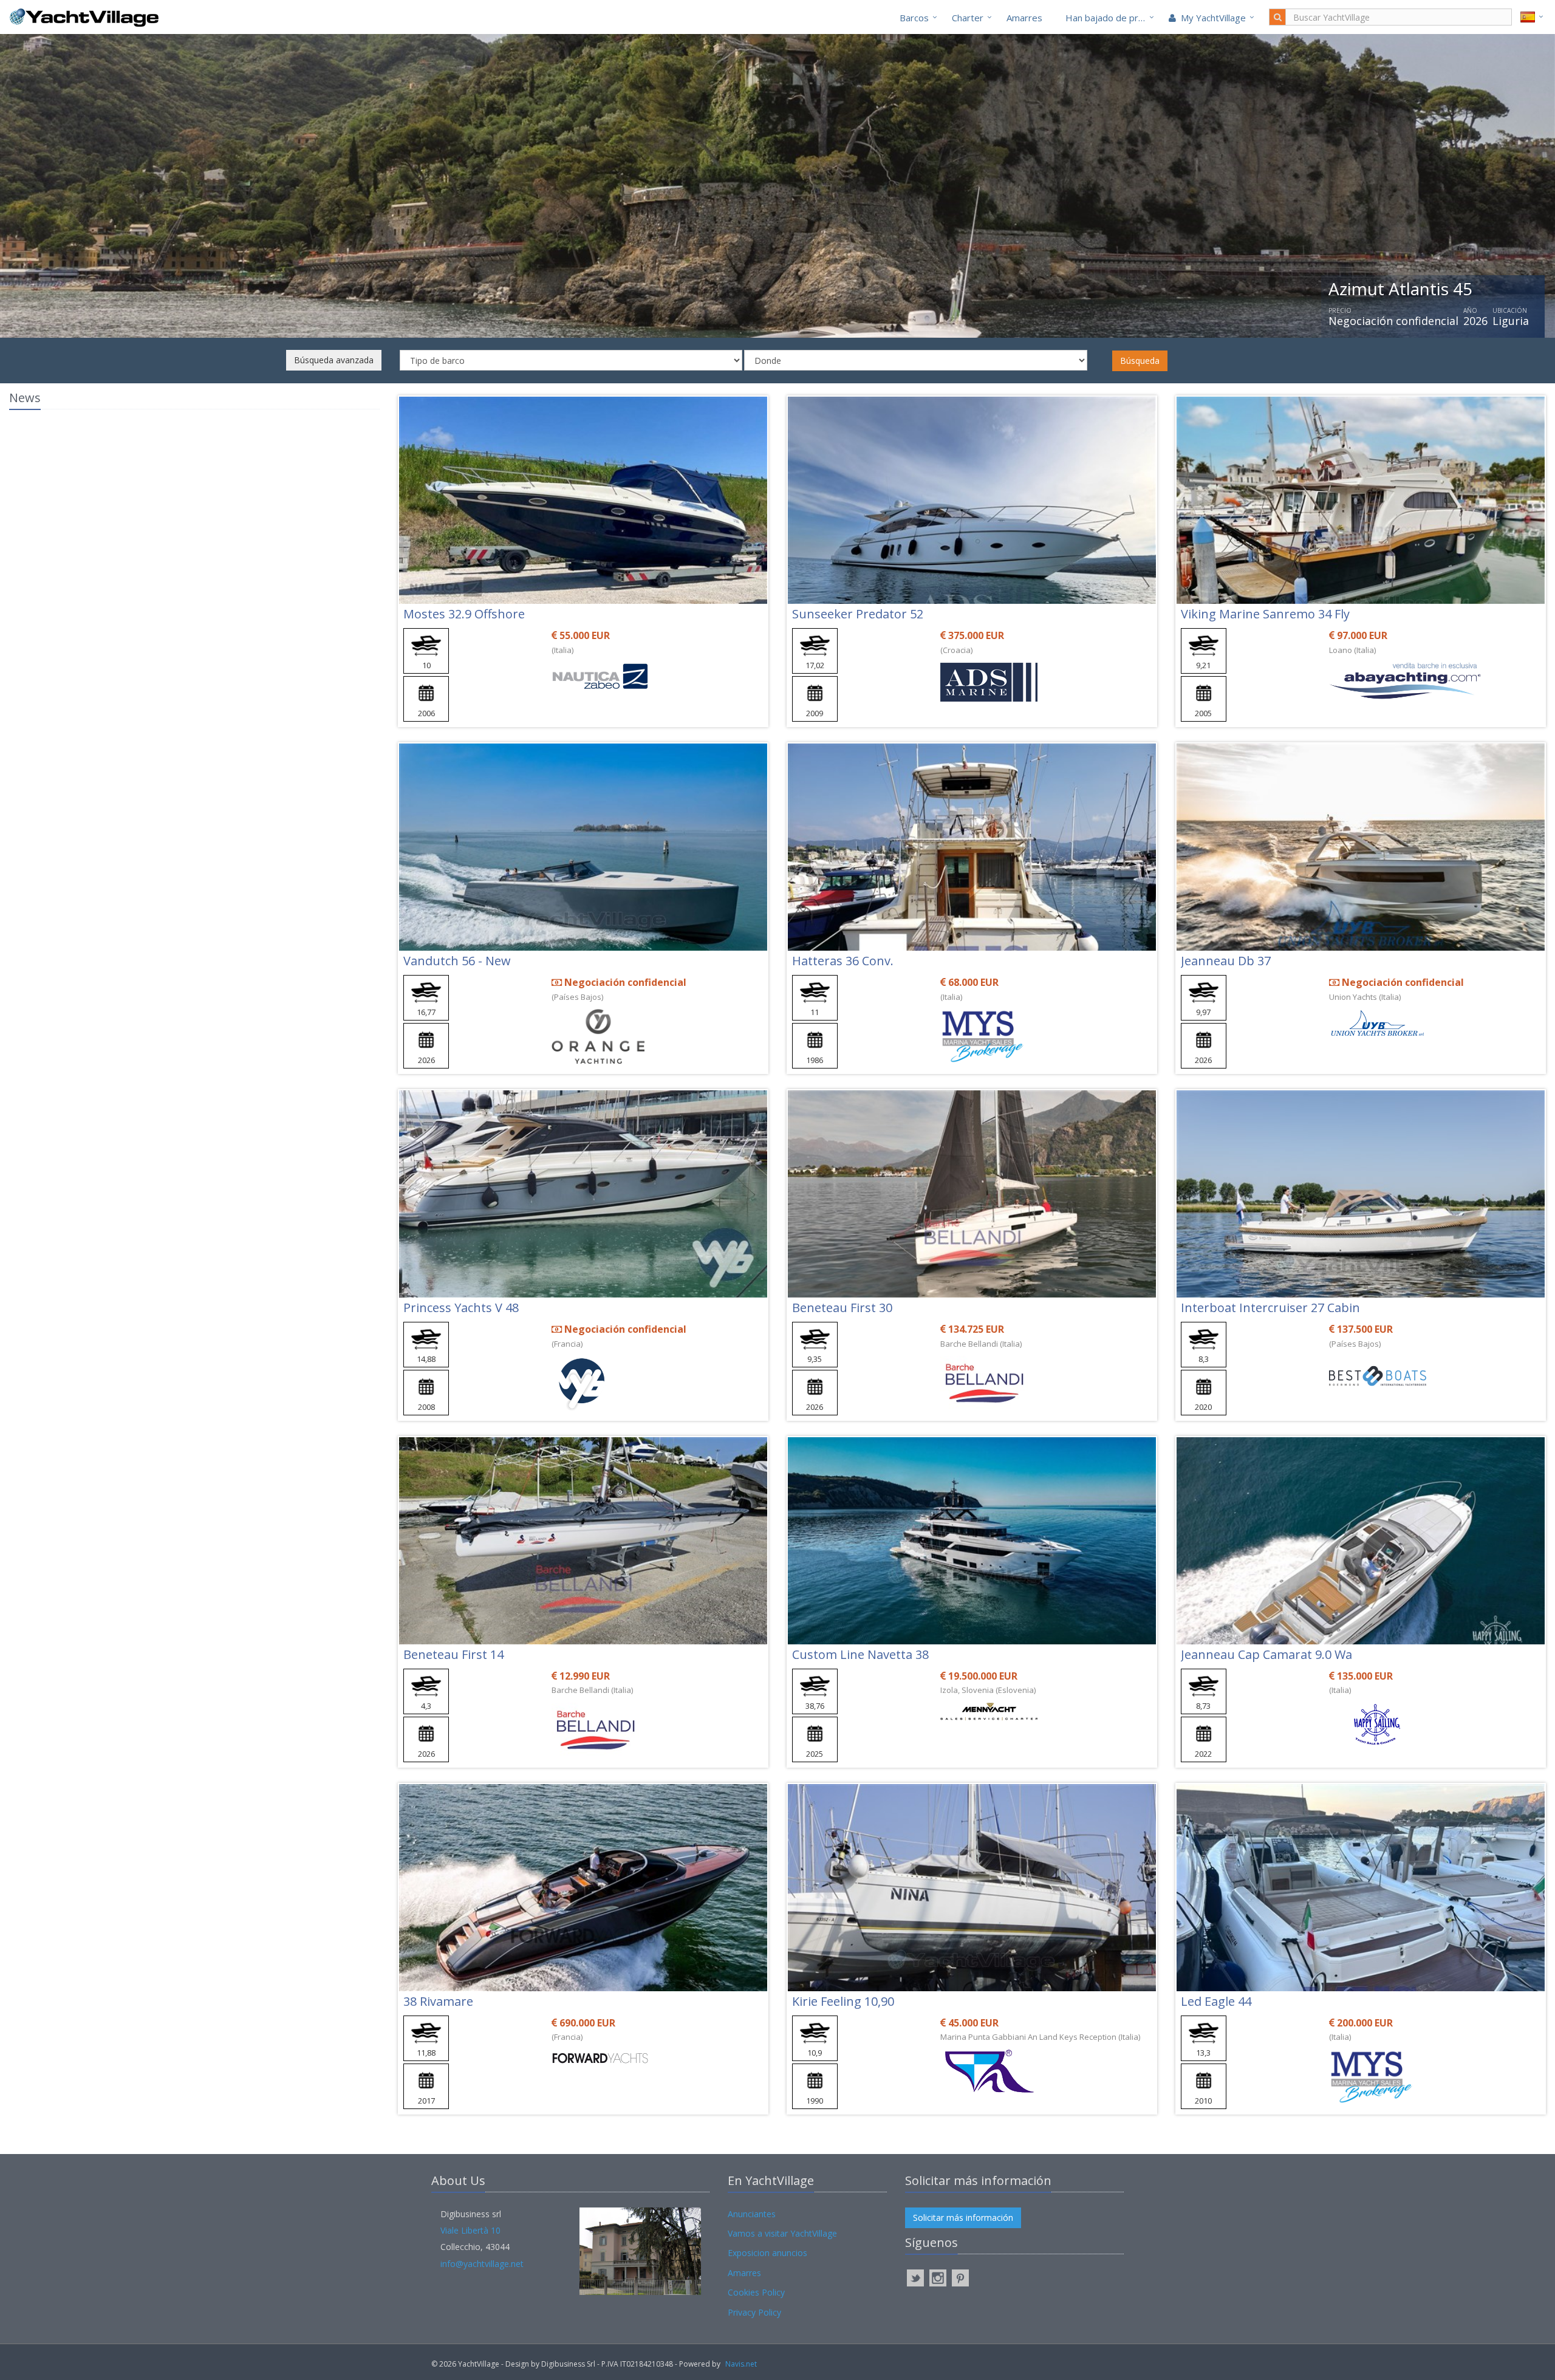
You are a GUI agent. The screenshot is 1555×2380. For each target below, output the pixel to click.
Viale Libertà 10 (470, 2230)
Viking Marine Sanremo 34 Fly (1265, 614)
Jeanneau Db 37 (1226, 961)
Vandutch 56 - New (457, 961)
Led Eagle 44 (1216, 2001)
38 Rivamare (438, 2001)
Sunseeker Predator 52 (858, 614)
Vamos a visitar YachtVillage (782, 2233)
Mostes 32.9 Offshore (464, 614)
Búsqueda (1140, 361)
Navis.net (741, 2364)
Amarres (1024, 18)
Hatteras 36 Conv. (843, 961)
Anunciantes (752, 2214)
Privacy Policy (754, 2312)
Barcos (914, 18)
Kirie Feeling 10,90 (843, 2001)
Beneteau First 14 (453, 1654)
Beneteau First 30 (842, 1308)
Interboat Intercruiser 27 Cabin (1270, 1308)
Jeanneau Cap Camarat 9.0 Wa (1266, 1654)
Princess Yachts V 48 (461, 1308)
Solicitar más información (963, 2218)
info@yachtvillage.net (482, 2264)
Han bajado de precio (1110, 18)
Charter (968, 18)
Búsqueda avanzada (334, 360)
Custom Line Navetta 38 (860, 1654)
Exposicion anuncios (767, 2253)
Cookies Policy (756, 2292)
